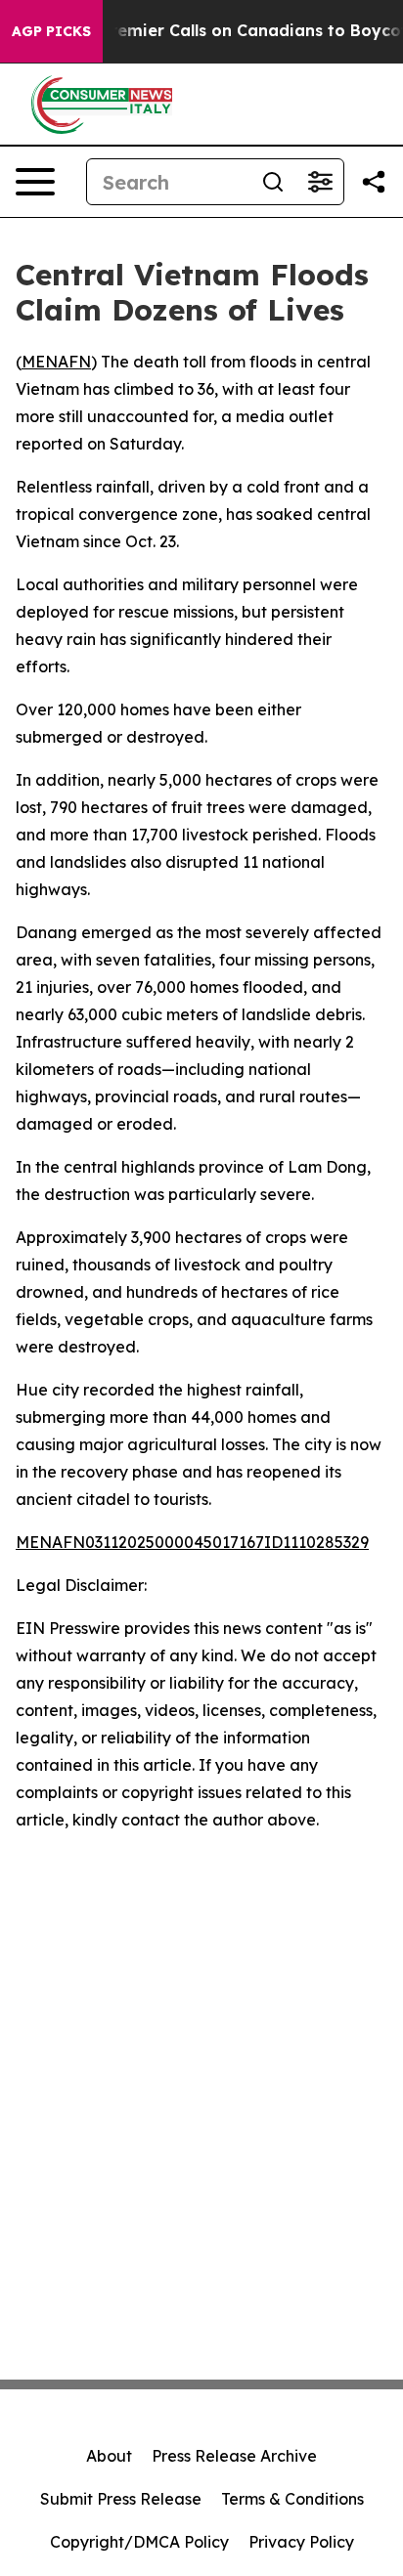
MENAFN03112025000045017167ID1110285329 (192, 1542)
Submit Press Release (121, 2499)
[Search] (273, 182)
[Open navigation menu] (35, 182)
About (109, 2456)
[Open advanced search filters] (320, 182)
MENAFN (56, 362)
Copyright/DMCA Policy (139, 2542)
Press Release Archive (234, 2456)
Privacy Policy (301, 2542)
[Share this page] (374, 182)
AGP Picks (51, 31)
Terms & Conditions (292, 2499)
